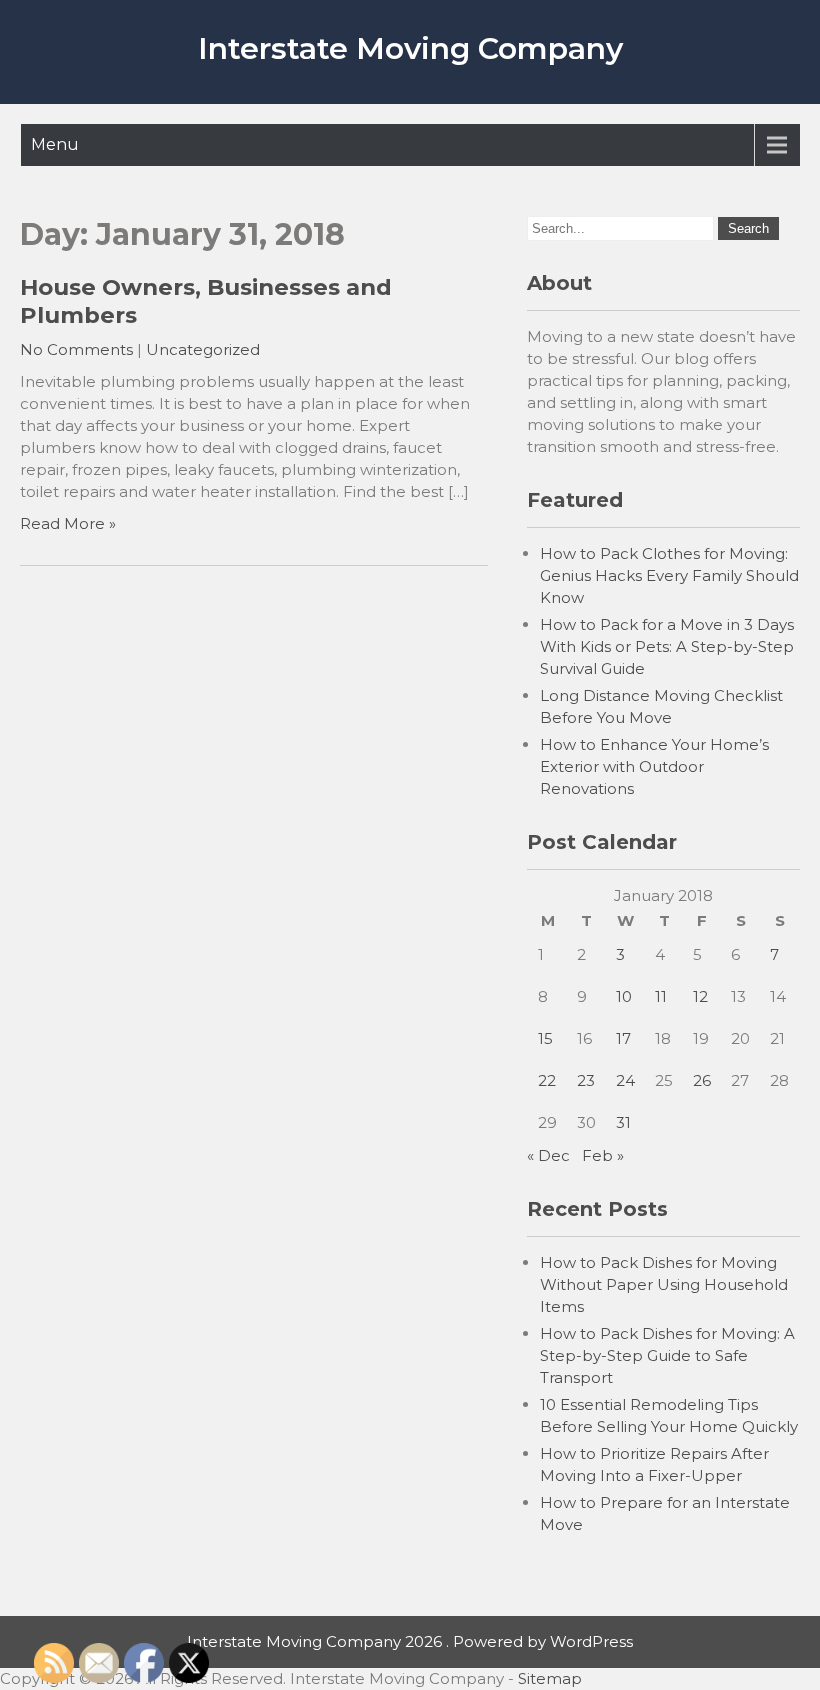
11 (661, 996)
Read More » (68, 523)
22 (547, 1080)
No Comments (76, 349)
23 (586, 1080)
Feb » (603, 1155)
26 (702, 1080)
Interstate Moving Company (410, 48)
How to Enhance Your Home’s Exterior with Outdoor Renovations (654, 766)
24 (625, 1080)
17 (623, 1038)
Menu (55, 144)
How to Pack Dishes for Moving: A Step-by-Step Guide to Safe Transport (667, 1355)
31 (623, 1122)
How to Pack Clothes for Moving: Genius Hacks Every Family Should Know (669, 575)
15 (545, 1038)
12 (700, 996)
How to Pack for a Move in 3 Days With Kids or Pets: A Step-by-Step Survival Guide (667, 646)
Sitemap (550, 1678)
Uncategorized (203, 349)
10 (624, 996)
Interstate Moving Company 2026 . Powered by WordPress (410, 1641)
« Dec (548, 1155)
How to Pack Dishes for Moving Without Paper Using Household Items (664, 1284)
